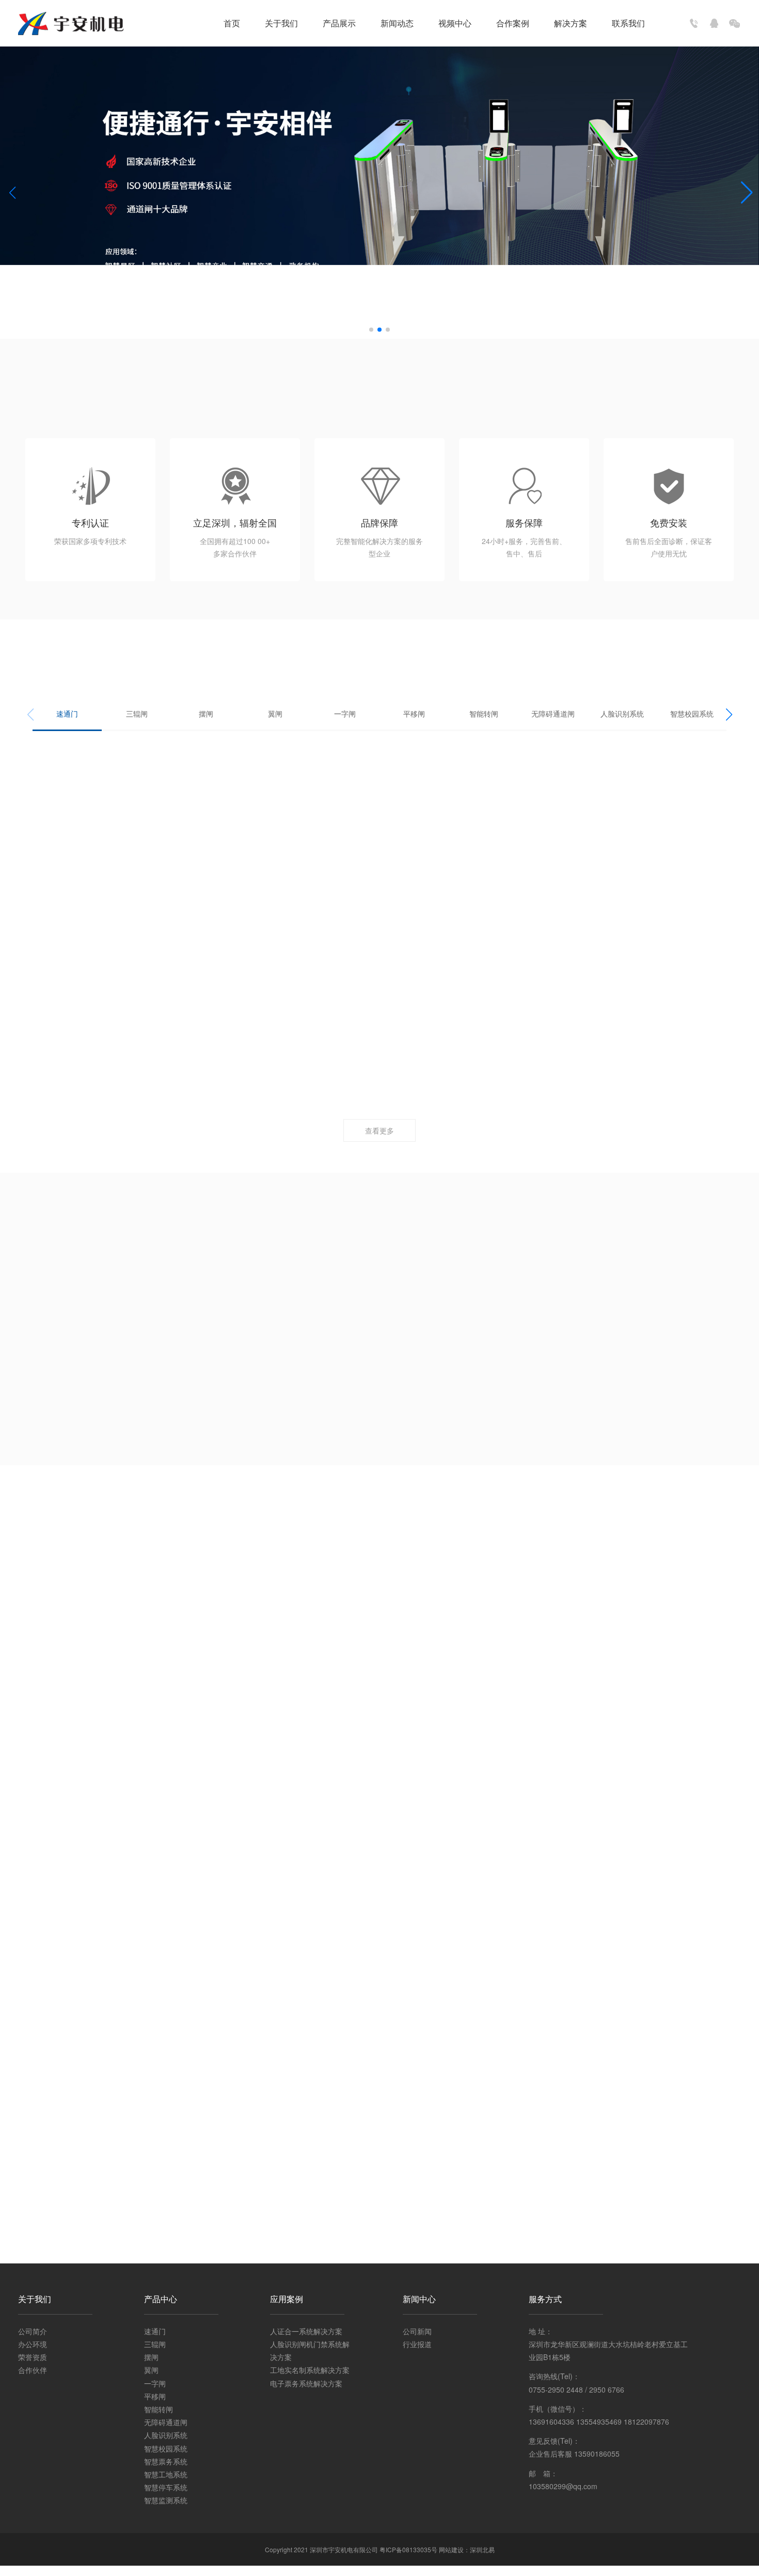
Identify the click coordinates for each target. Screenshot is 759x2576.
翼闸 (275, 713)
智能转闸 (484, 713)
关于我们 (281, 23)
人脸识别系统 (622, 713)
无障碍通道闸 (553, 713)
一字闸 (345, 713)
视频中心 (455, 23)
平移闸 (414, 713)
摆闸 (206, 713)
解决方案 (571, 23)
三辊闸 (137, 713)
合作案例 (513, 23)
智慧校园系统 (692, 713)
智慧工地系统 (166, 2474)
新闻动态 (397, 23)
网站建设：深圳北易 (467, 2549)
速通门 (67, 713)
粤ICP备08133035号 (408, 2549)
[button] (371, 330)
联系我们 (628, 23)
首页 (232, 23)
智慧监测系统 (166, 2500)
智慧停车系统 (166, 2487)
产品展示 (339, 23)
